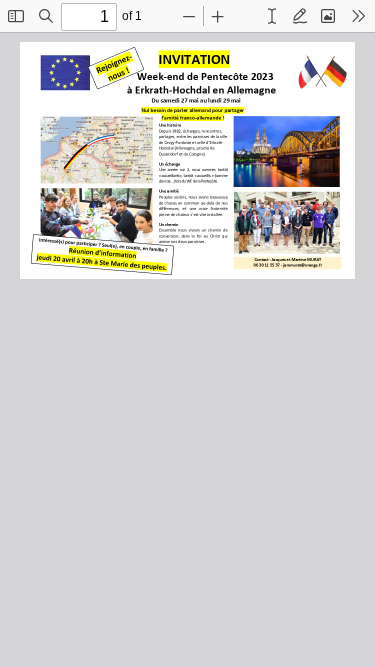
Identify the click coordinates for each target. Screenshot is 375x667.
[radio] (272, 16)
